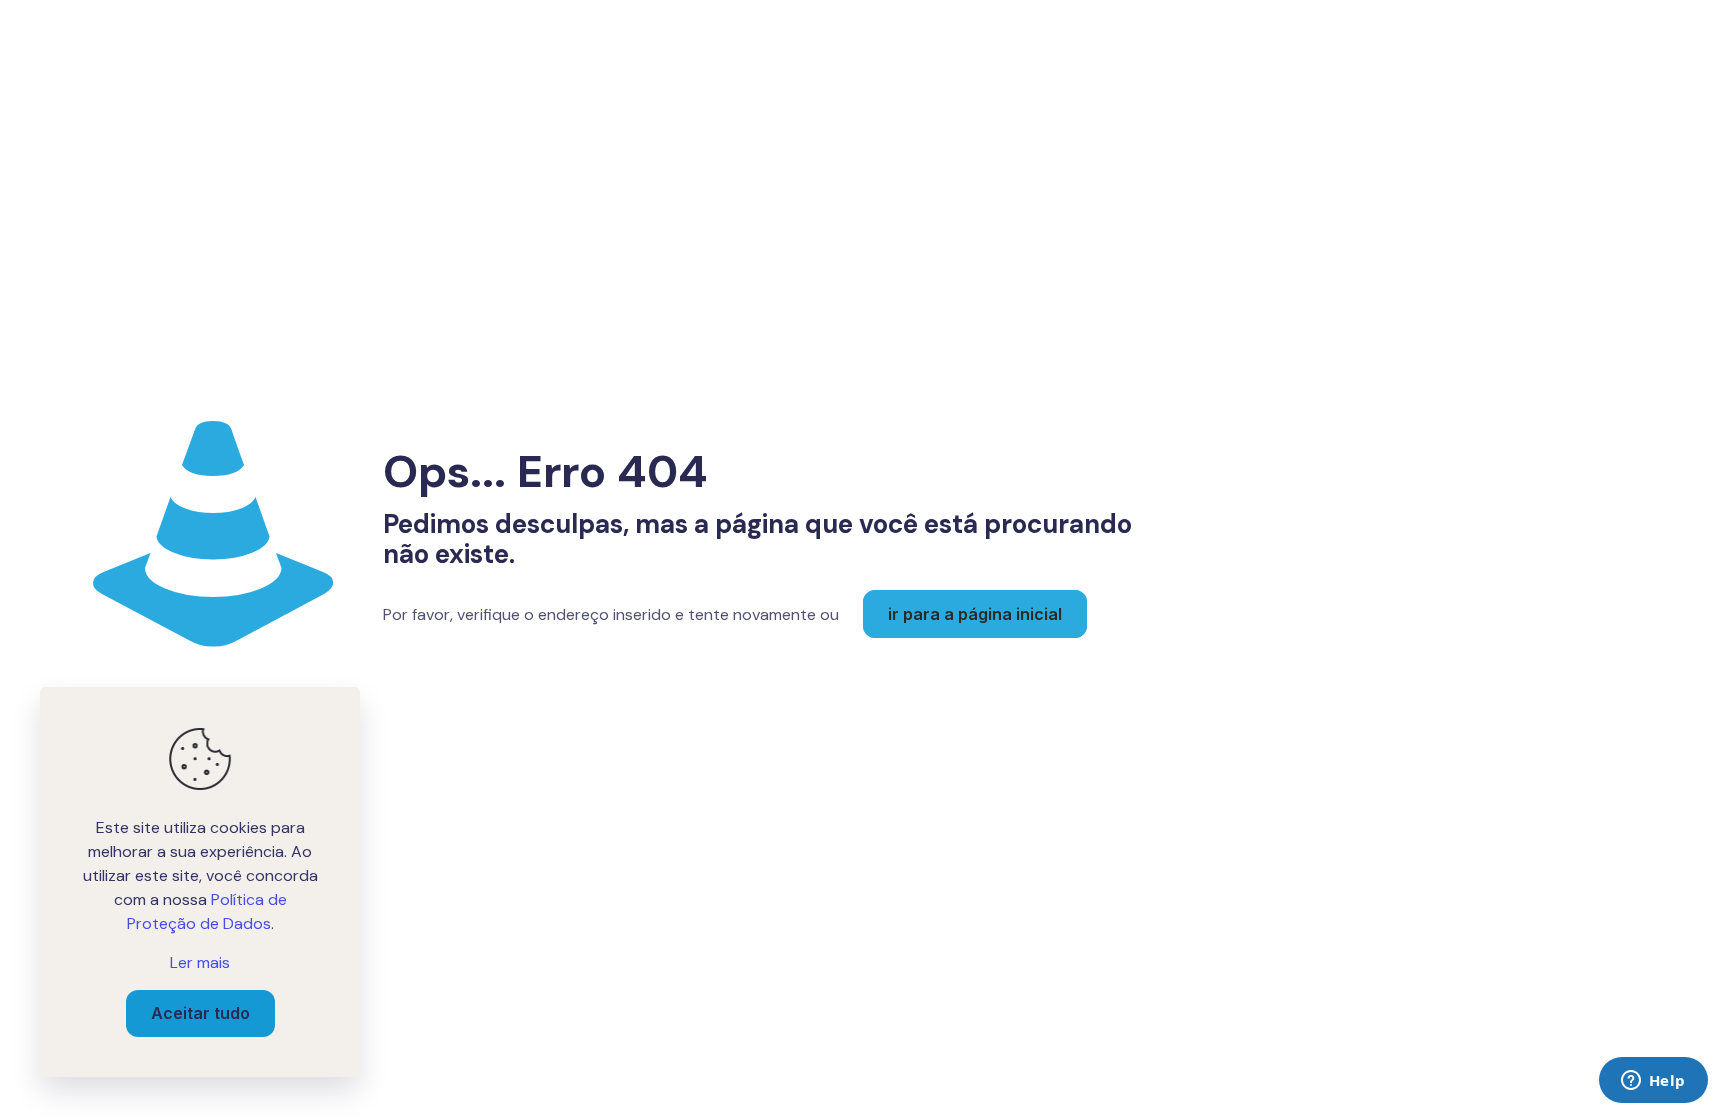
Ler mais (200, 962)
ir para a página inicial (975, 614)
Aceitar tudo (200, 1013)
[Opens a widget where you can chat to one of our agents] (1653, 1082)
